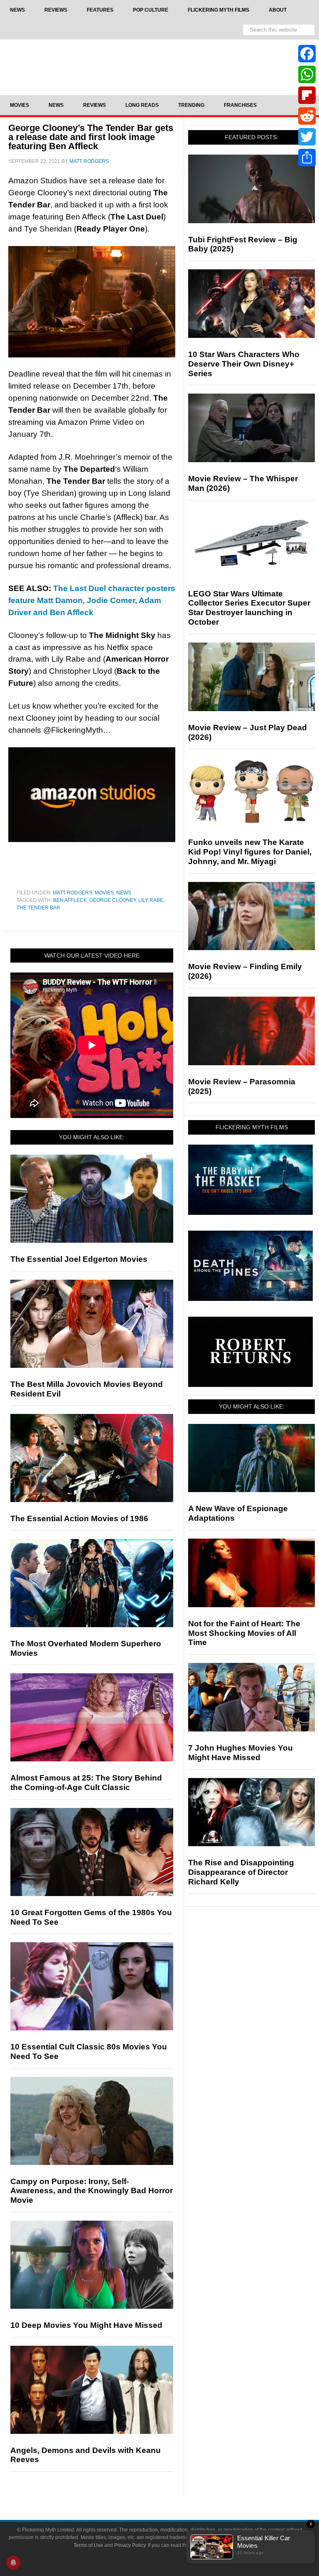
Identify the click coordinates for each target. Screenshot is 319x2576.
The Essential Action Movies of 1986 (79, 1518)
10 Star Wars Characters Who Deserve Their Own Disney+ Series (244, 364)
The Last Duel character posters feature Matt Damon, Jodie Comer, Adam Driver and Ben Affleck (92, 600)
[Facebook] (307, 54)
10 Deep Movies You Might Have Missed (86, 2325)
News (124, 893)
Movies (104, 893)
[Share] (307, 158)
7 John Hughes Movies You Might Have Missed (240, 1753)
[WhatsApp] (307, 74)
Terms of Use (88, 2545)
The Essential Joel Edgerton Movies (79, 1259)
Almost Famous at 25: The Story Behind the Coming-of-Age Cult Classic (86, 1783)
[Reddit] (307, 116)
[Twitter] (307, 137)
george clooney (113, 900)
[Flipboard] (307, 95)
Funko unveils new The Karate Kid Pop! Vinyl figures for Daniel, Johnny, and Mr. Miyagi (250, 852)
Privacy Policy (130, 2545)
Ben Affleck (70, 900)
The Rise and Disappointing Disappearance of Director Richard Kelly (241, 1872)
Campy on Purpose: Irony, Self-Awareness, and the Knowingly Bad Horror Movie (92, 2191)
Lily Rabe (151, 900)
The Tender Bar (38, 908)
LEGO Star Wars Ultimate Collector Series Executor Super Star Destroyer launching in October (249, 608)
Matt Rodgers (72, 893)
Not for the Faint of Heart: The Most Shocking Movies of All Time (244, 1633)
